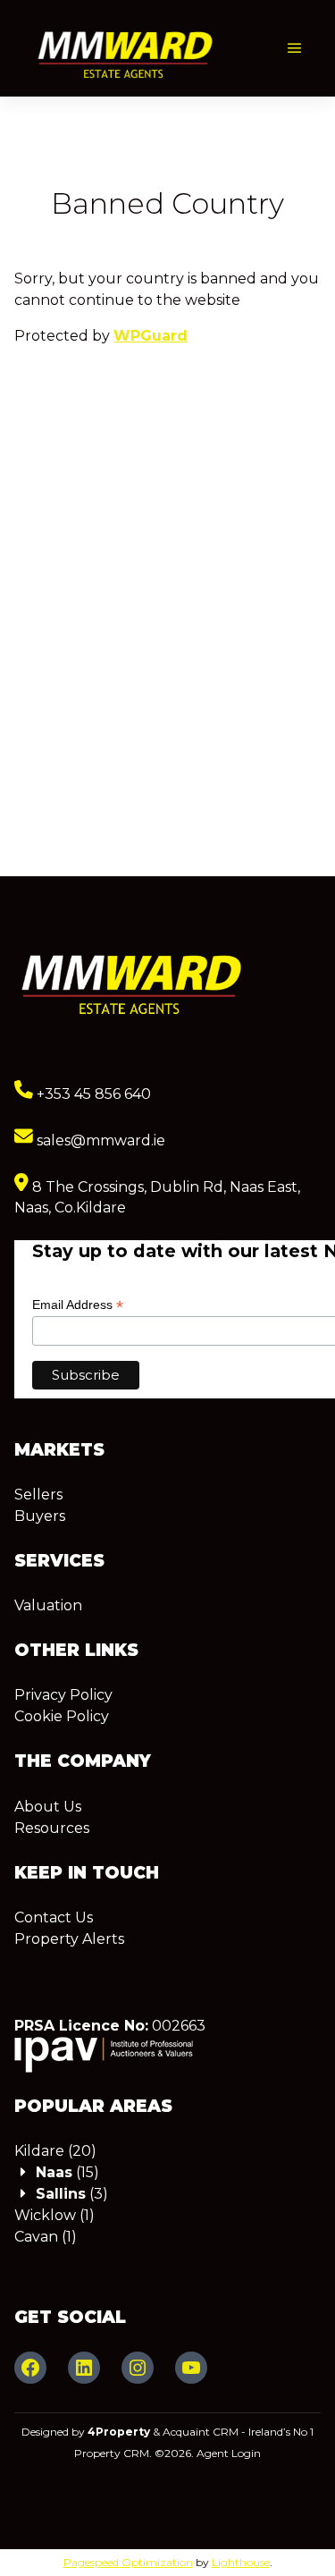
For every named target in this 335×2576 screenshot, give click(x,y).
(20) (55, 2151)
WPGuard (151, 336)
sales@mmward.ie (99, 1140)
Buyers (40, 1516)
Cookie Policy (62, 1716)
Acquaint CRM (201, 2432)
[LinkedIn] (84, 2368)
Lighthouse (241, 2562)
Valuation (48, 1605)
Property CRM (112, 2453)
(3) (72, 2194)
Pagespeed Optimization (128, 2562)
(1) (54, 2215)
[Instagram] (138, 2368)
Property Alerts (69, 1939)
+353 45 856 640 (92, 1094)
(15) (67, 2172)
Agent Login (229, 2453)
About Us (48, 1807)
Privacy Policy (63, 1695)
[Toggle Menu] (295, 49)
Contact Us (54, 1917)
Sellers (38, 1495)
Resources (52, 1828)
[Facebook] (30, 2368)
